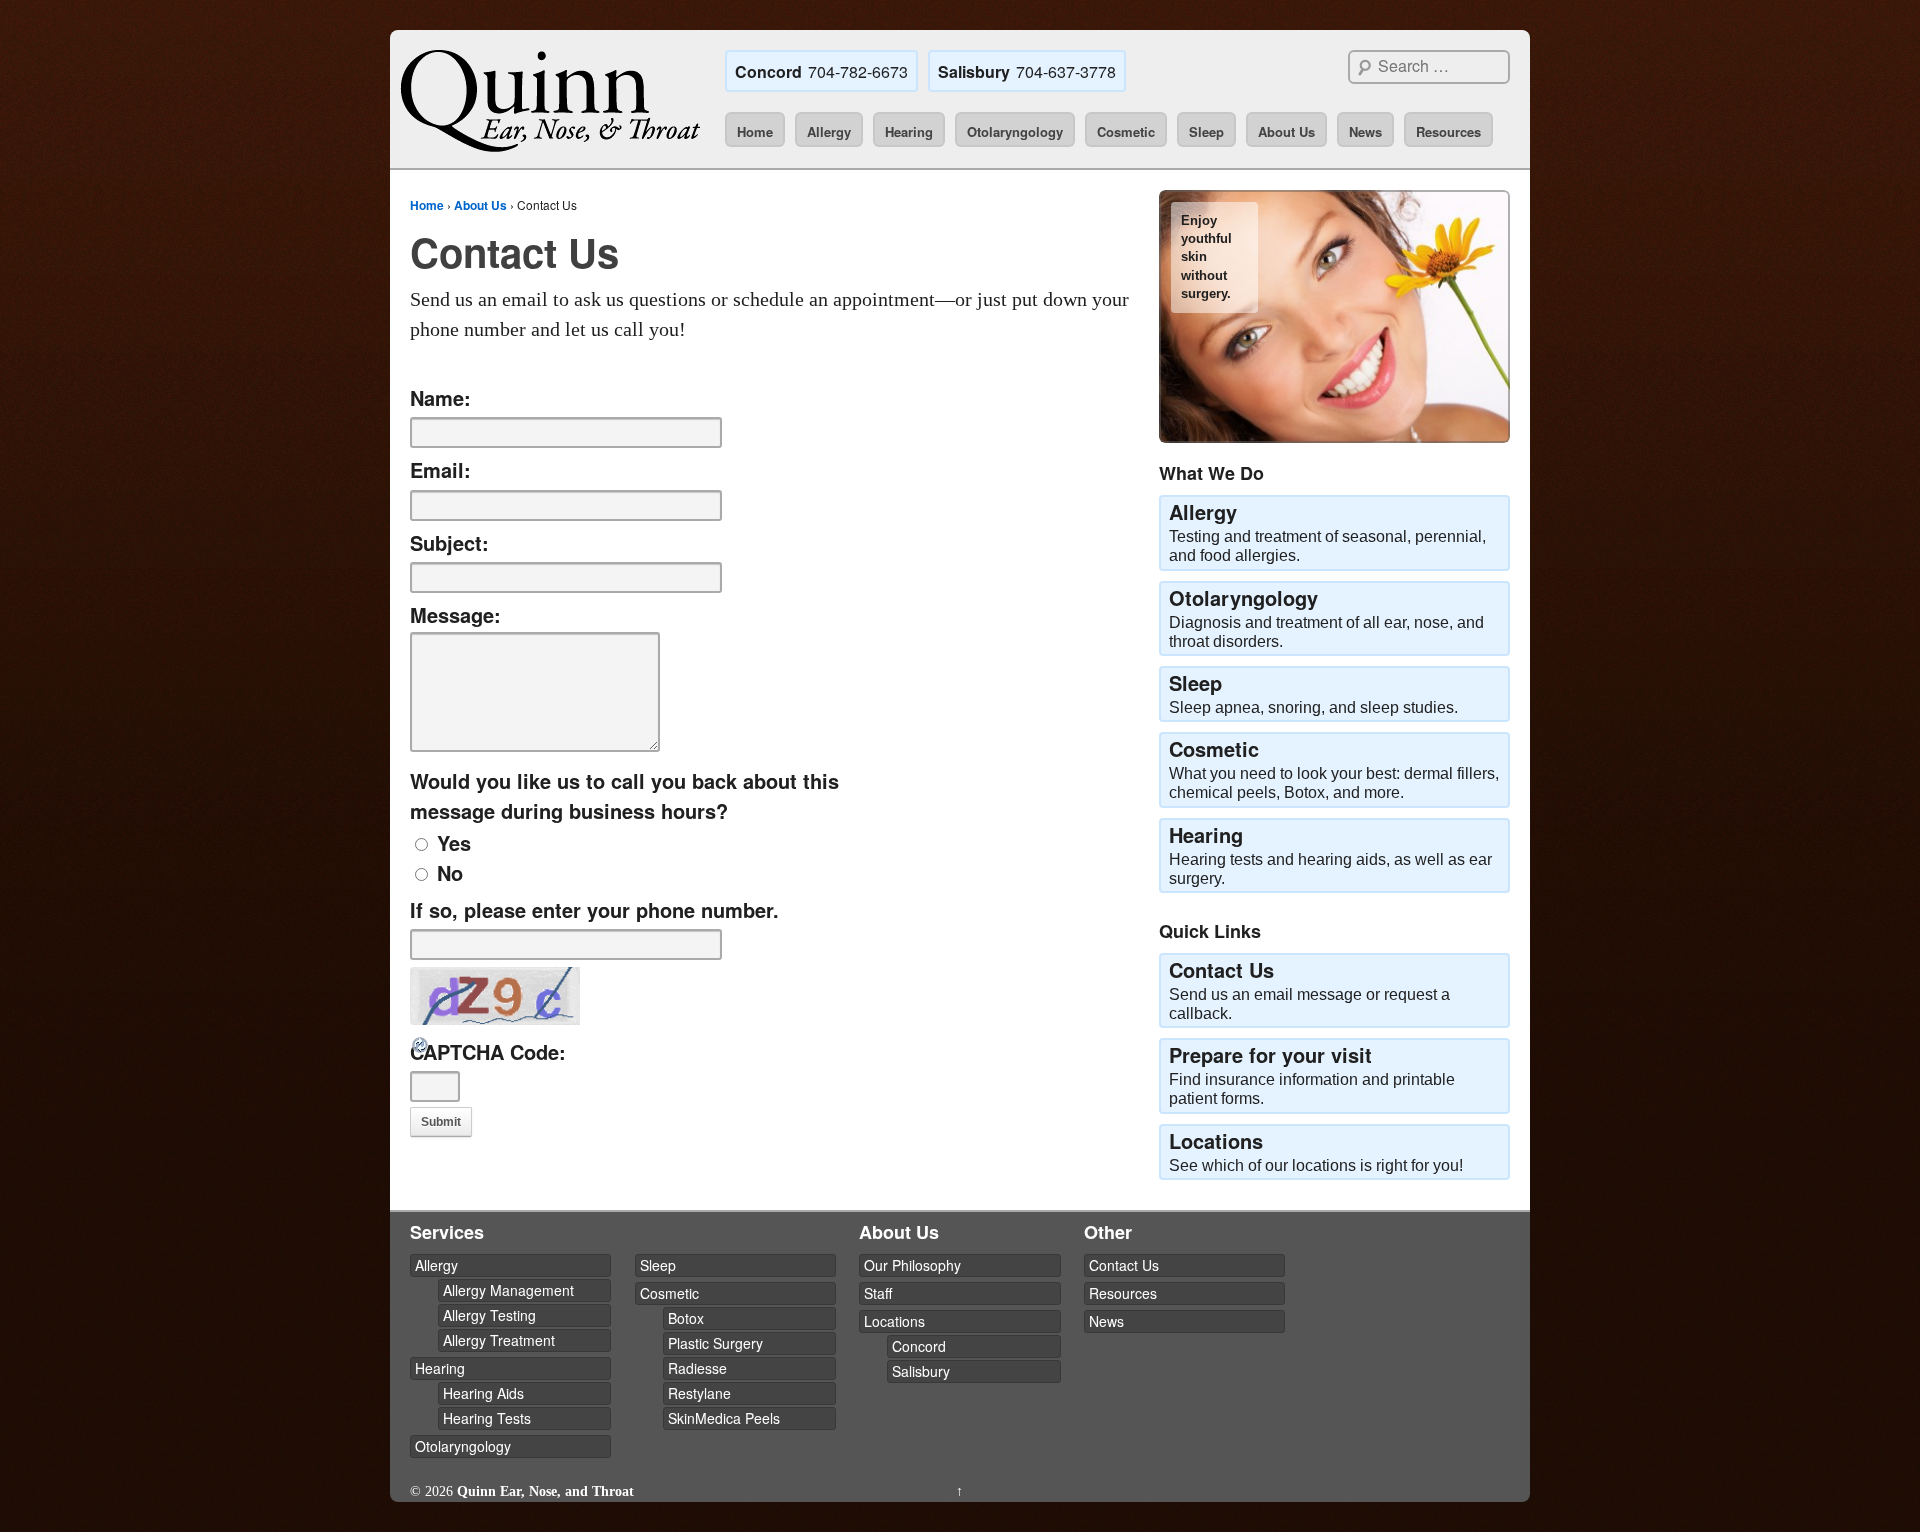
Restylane (699, 1393)
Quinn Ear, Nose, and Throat (543, 1491)
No (450, 872)
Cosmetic (1126, 131)
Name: (440, 397)
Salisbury (921, 1371)
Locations (894, 1321)
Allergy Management (508, 1290)
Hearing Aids (483, 1393)
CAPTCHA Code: (488, 1051)
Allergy (829, 131)
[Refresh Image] (421, 1039)
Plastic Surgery (715, 1343)
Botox (686, 1318)
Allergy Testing (489, 1315)
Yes (454, 842)
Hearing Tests (487, 1418)
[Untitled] (1334, 316)
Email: (440, 469)
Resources (1448, 131)
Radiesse (697, 1368)
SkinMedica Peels (724, 1418)
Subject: (449, 542)
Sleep (1206, 131)
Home (755, 131)
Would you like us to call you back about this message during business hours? (624, 795)
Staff (878, 1293)
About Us (1286, 131)
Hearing (909, 131)
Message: (455, 614)
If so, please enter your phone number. (594, 909)
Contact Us (1124, 1265)
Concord (919, 1346)
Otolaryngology (1015, 131)
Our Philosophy (912, 1265)
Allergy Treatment (499, 1340)
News (1365, 131)
